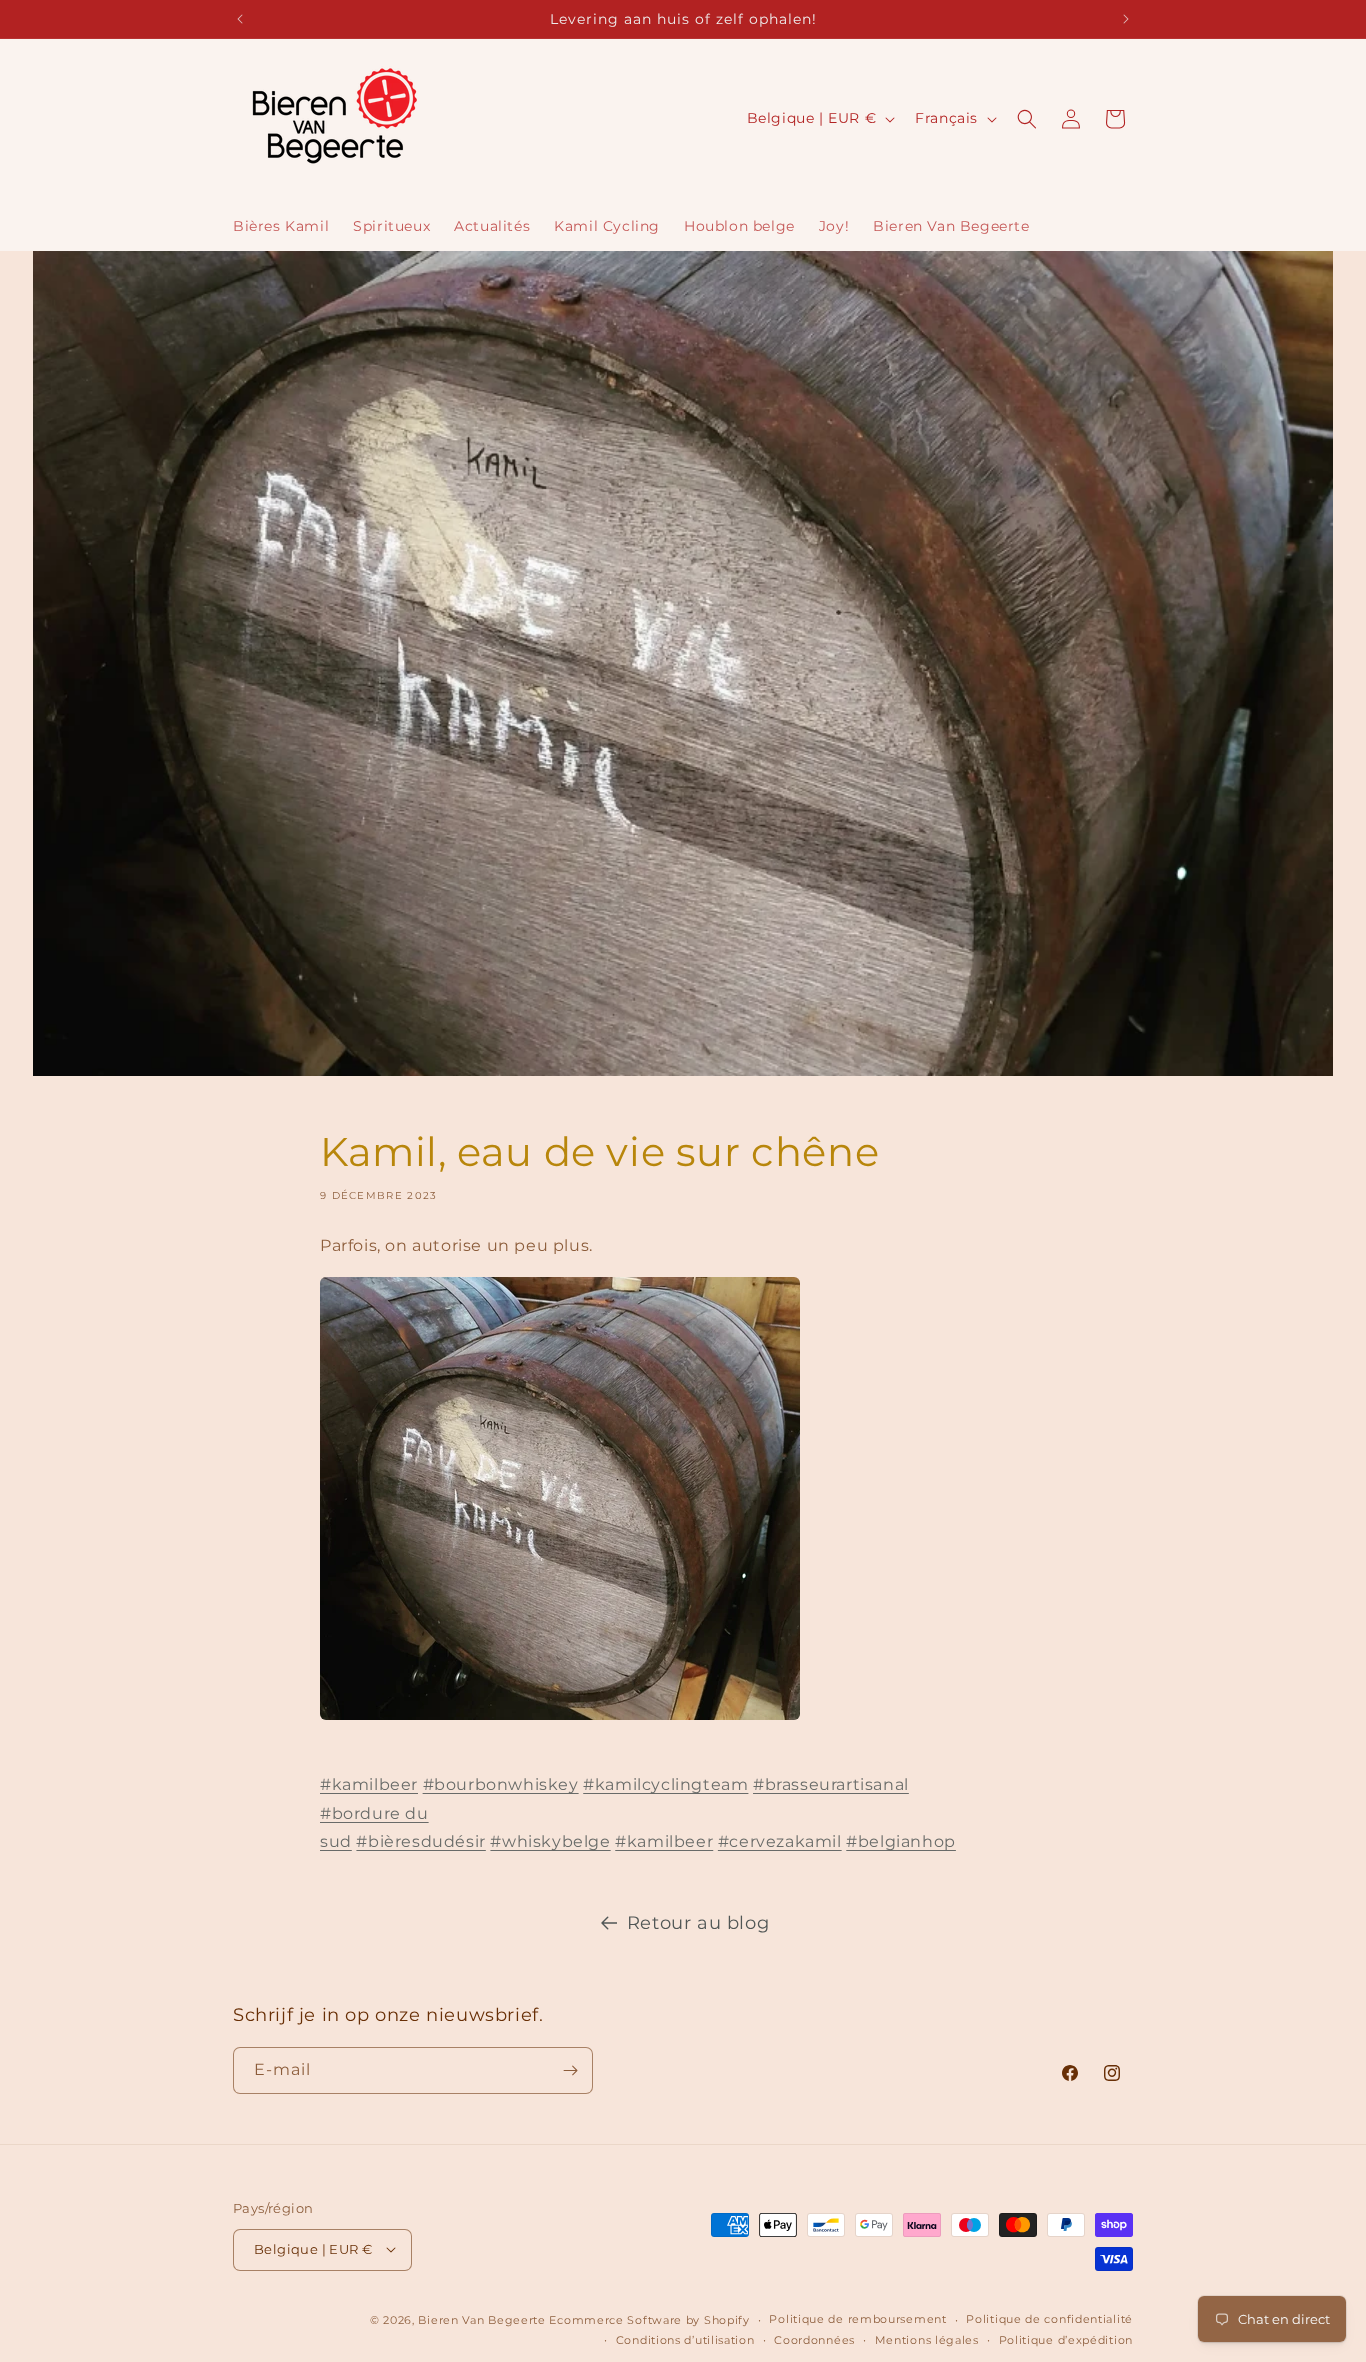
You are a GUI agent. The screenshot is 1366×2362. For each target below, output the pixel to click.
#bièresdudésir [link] (420, 1841)
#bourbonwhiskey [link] (501, 1784)
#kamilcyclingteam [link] (665, 1784)
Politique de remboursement (857, 2319)
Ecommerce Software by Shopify (649, 2319)
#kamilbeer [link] (369, 1784)
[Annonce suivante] (1126, 19)
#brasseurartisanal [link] (831, 1784)
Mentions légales (927, 2340)
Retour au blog (698, 1923)
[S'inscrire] (570, 2070)
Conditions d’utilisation (685, 2340)
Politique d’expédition (1066, 2340)
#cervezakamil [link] (780, 1841)
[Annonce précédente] (240, 19)
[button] (1027, 119)
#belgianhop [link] (901, 1841)
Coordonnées (814, 2340)
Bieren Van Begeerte (481, 2319)
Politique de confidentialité (1049, 2319)
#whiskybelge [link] (550, 1841)
